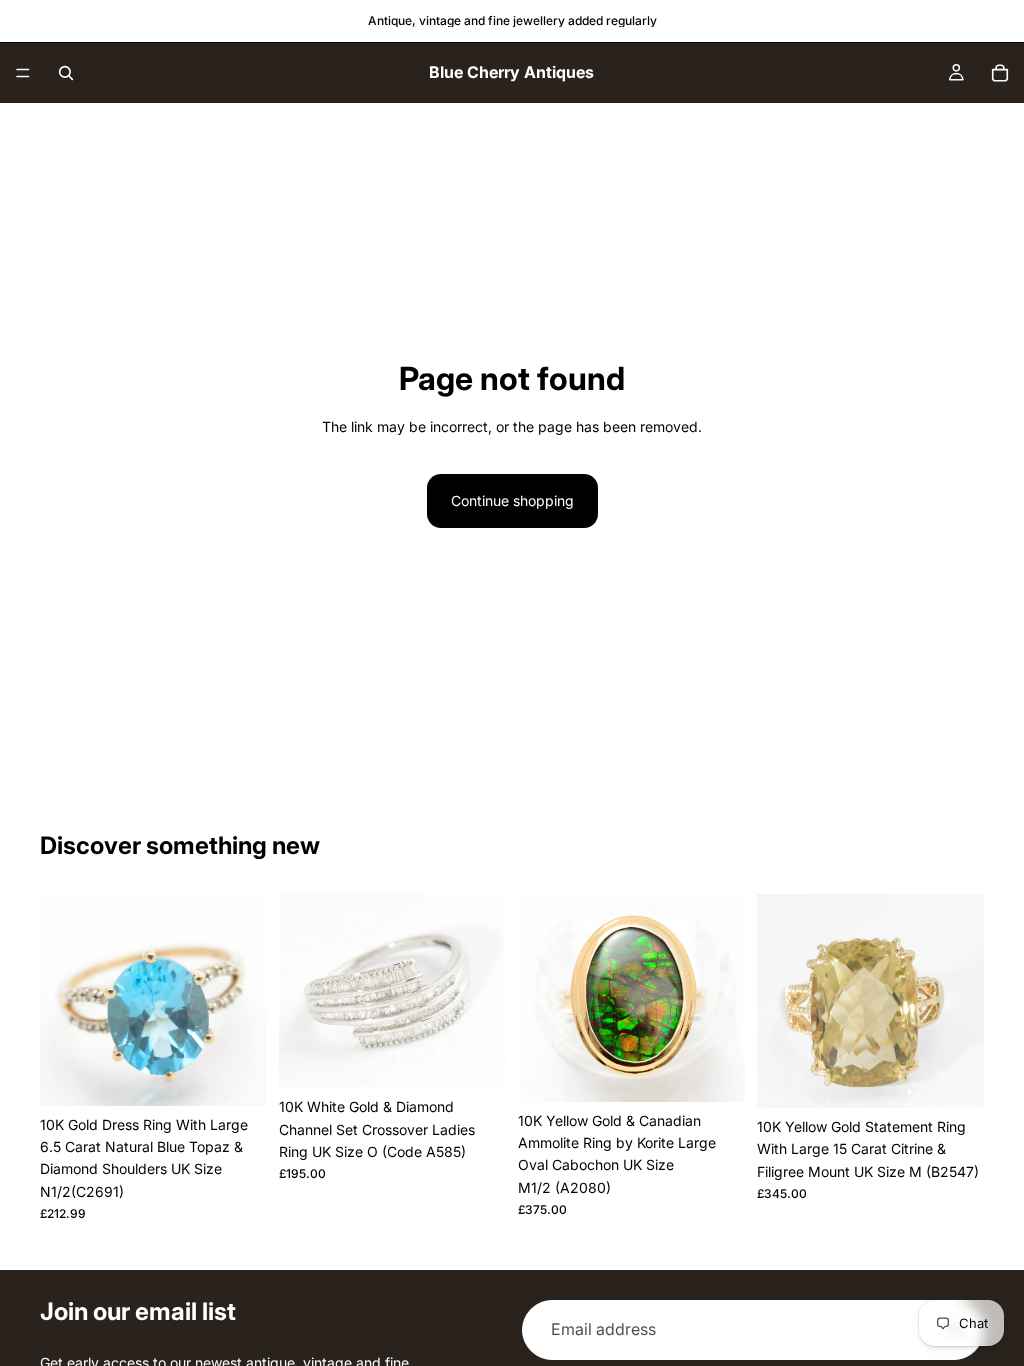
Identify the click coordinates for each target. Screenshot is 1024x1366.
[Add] (236, 1075)
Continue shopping (512, 500)
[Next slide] (245, 1000)
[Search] (66, 73)
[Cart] (1000, 73)
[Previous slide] (62, 1000)
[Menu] (23, 73)
